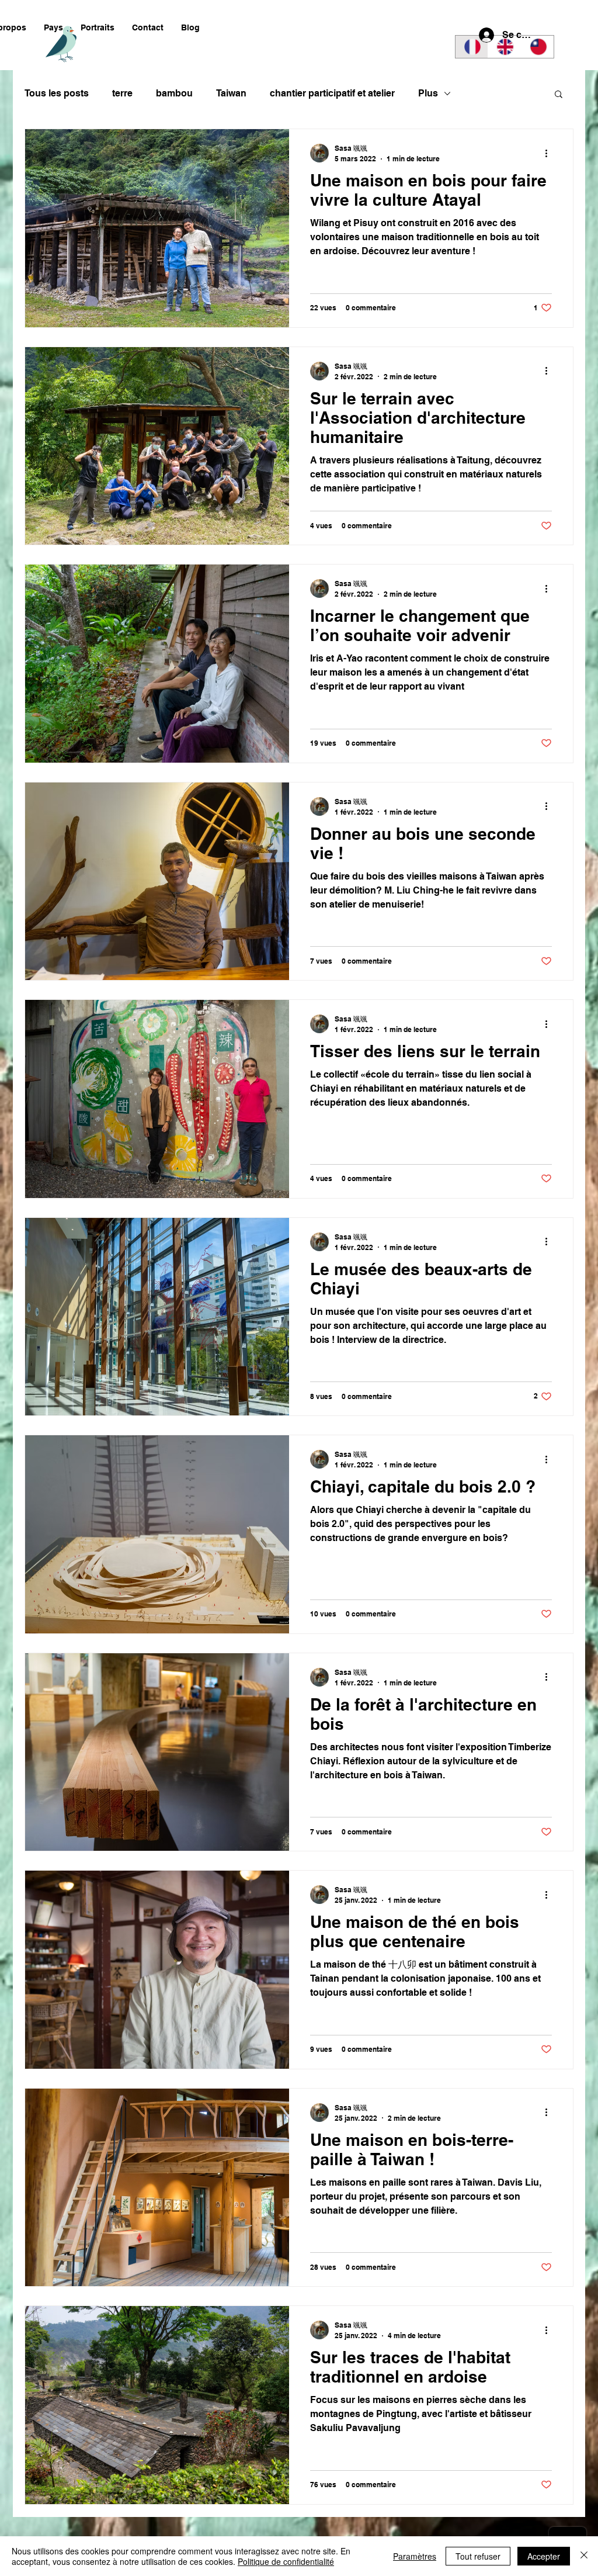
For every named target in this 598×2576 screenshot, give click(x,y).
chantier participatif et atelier (332, 93)
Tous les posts (57, 93)
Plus (428, 93)
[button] (53, 28)
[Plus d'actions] (550, 153)
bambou (174, 93)
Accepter (544, 2556)
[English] (504, 47)
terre (122, 93)
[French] (472, 47)
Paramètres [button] (415, 2556)
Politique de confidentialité (286, 2561)
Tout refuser (478, 2556)
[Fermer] (584, 2556)
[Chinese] (537, 47)
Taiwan (231, 93)
